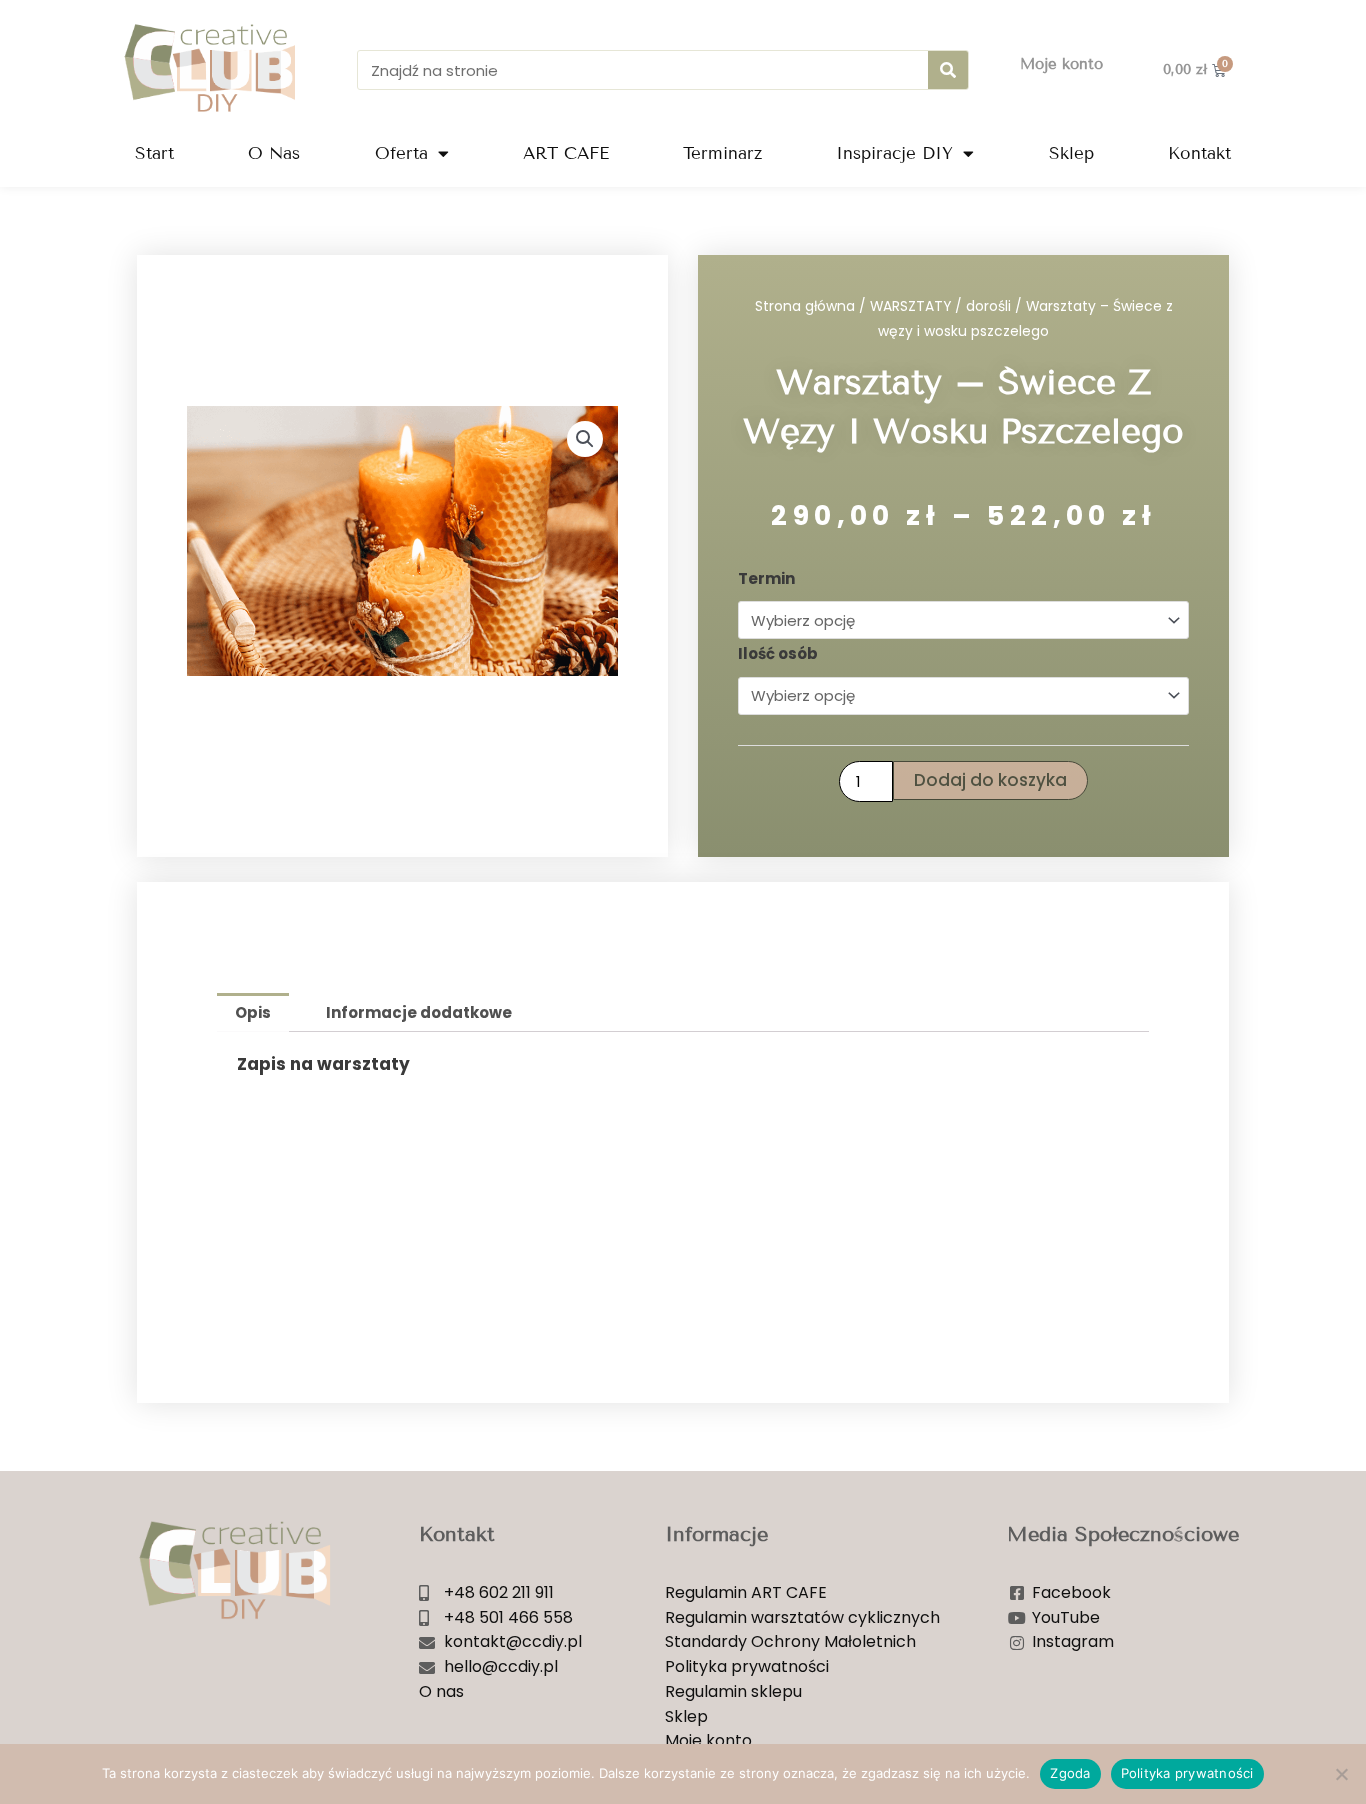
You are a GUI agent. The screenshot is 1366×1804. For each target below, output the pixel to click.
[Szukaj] (948, 70)
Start (154, 153)
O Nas (274, 153)
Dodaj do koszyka (990, 780)
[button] (585, 439)
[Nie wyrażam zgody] (1341, 1774)
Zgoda (1070, 1773)
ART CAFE (566, 153)
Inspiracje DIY (894, 153)
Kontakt (1199, 153)
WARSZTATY (910, 306)
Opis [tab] (253, 1012)
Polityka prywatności (1187, 1773)
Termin (766, 578)
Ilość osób (778, 653)
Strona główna (805, 306)
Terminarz (722, 153)
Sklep (1071, 153)
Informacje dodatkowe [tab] (419, 1012)
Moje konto (1061, 64)
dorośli (988, 306)
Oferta (401, 153)
